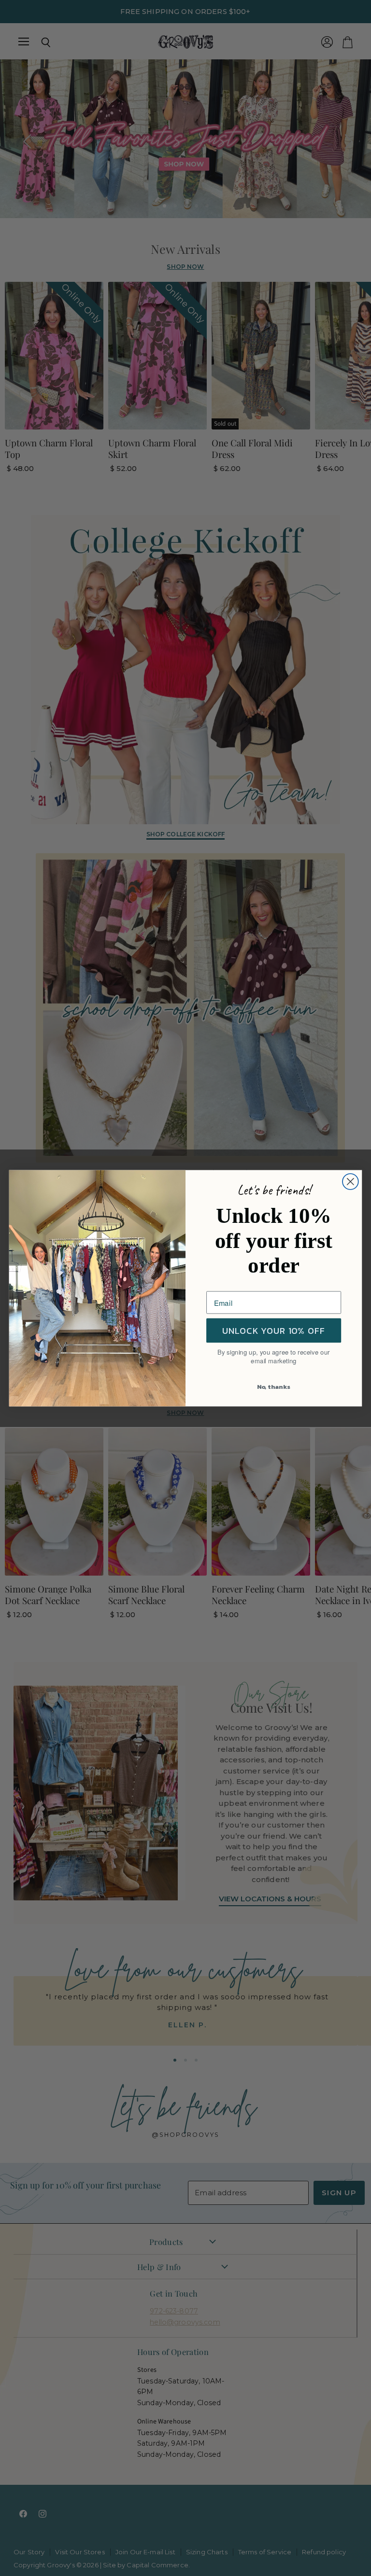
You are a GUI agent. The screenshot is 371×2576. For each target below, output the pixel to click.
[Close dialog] (350, 1182)
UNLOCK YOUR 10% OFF (274, 1330)
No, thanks (274, 1386)
